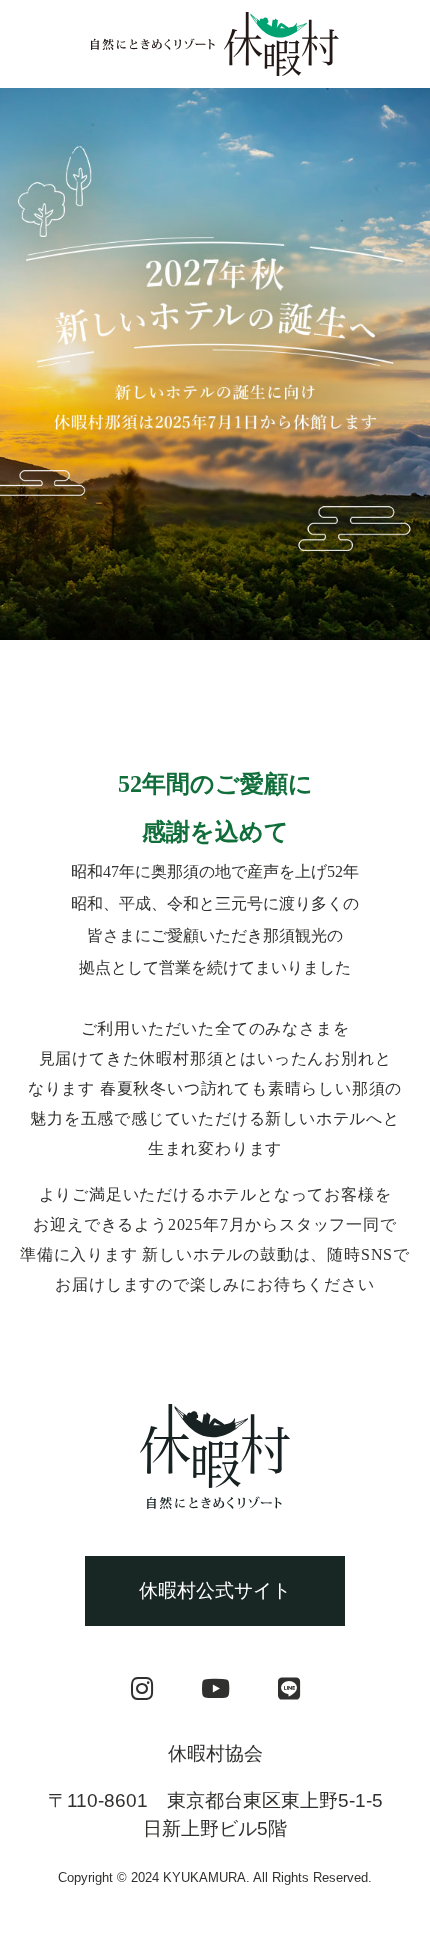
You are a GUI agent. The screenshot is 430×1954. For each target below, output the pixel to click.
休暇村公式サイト (215, 1590)
